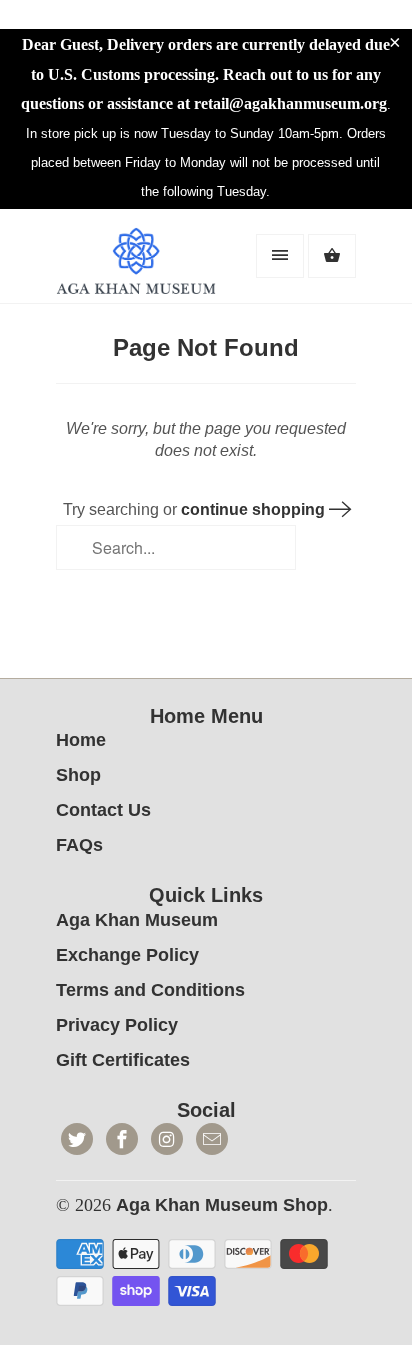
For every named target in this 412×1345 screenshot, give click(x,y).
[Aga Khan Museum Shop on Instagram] (167, 1139)
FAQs (79, 845)
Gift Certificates (123, 1060)
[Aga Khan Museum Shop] (136, 264)
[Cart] (332, 256)
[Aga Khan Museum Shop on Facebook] (122, 1139)
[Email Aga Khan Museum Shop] (212, 1139)
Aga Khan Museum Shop (222, 1205)
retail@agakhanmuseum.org (290, 103)
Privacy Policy (117, 1025)
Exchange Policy (127, 955)
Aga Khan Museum (137, 920)
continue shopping (255, 509)
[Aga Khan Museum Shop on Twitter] (77, 1139)
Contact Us (103, 810)
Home (81, 740)
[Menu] (280, 256)
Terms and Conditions (150, 990)
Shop (78, 775)
